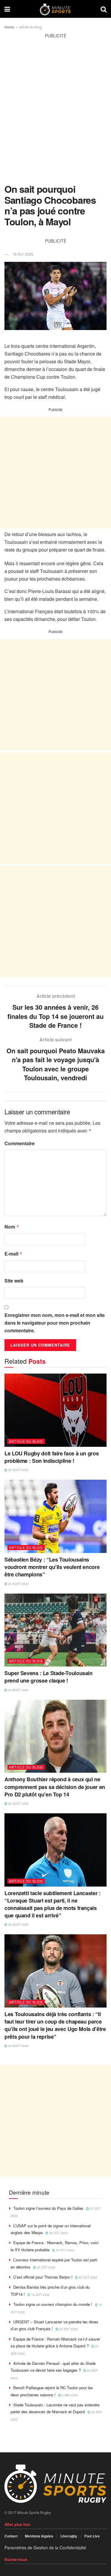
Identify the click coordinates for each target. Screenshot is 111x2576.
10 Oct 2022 (40, 2295)
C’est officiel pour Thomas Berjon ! (43, 2277)
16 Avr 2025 (23, 254)
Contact (11, 2536)
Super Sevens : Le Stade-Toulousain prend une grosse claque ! (49, 1677)
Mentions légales (39, 2536)
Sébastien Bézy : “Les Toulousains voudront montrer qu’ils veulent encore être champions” (52, 1567)
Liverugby (69, 2536)
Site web (14, 1281)
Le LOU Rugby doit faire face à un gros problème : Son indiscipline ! (52, 1457)
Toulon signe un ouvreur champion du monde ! (53, 2304)
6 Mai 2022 (69, 2395)
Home (9, 27)
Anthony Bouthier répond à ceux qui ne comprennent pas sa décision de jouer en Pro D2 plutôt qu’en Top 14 (55, 1787)
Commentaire (20, 1143)
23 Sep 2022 (68, 2329)
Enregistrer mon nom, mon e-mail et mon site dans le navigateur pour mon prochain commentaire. (55, 1323)
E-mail (13, 1254)
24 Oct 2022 (46, 2267)
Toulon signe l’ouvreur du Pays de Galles (48, 2208)
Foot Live (92, 2536)
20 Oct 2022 (88, 2277)
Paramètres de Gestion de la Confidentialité (45, 2548)
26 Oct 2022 (58, 2233)
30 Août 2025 (18, 1470)
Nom (12, 1227)
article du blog (30, 27)
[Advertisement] (55, 115)
